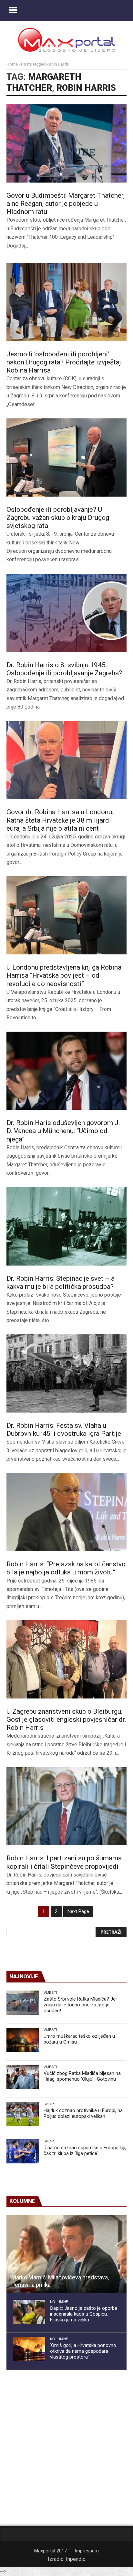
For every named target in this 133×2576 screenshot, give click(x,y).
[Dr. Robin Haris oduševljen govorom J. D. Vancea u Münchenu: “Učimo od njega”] (66, 1071)
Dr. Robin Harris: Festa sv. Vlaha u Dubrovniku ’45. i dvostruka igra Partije (64, 1430)
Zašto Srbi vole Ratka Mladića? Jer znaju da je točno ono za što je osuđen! (80, 2005)
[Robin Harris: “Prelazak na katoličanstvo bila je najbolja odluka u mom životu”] (66, 1512)
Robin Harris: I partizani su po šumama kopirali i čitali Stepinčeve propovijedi (64, 1862)
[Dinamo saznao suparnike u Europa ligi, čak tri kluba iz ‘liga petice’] (23, 2151)
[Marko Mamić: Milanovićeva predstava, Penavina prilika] (66, 2254)
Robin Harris (86, 88)
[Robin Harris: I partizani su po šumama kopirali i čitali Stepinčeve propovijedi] (66, 1806)
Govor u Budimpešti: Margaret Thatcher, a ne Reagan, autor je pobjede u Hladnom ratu (66, 204)
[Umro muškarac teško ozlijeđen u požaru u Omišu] (23, 2040)
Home (12, 64)
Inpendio (76, 2559)
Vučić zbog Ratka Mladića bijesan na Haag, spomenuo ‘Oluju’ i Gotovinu (82, 2076)
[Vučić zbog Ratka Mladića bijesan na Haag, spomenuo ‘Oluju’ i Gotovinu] (23, 2077)
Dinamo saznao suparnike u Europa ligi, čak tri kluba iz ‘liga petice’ (85, 2150)
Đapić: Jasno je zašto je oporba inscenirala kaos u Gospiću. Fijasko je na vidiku (84, 2314)
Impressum (87, 2551)
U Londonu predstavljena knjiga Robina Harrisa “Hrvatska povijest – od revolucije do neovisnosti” (64, 975)
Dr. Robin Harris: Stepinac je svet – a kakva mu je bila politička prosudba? (61, 1283)
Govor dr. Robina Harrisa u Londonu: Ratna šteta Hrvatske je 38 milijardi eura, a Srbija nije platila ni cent (60, 820)
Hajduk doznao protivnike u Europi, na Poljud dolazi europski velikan (83, 2113)
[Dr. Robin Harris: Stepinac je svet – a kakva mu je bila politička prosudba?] (66, 1226)
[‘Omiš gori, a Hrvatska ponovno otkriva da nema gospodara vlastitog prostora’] (29, 2349)
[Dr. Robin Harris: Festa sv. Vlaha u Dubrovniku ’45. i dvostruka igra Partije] (66, 1373)
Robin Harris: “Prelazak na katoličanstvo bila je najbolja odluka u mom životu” (66, 1568)
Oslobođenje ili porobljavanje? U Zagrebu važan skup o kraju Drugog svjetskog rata (58, 518)
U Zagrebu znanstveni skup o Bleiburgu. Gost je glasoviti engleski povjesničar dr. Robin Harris (66, 1719)
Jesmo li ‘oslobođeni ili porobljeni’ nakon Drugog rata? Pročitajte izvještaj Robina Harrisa (64, 362)
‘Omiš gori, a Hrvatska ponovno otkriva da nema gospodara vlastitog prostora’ (83, 2351)
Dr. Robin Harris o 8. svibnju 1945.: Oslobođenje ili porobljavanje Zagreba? (64, 669)
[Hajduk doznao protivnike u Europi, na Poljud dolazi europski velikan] (23, 2114)
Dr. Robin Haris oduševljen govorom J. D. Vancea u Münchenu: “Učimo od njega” (63, 1131)
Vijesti (50, 1992)
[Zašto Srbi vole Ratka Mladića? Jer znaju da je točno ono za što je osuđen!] (23, 2003)
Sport (50, 2104)
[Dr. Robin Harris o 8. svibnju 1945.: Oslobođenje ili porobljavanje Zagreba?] (66, 613)
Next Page (78, 1911)
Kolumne (59, 2302)
